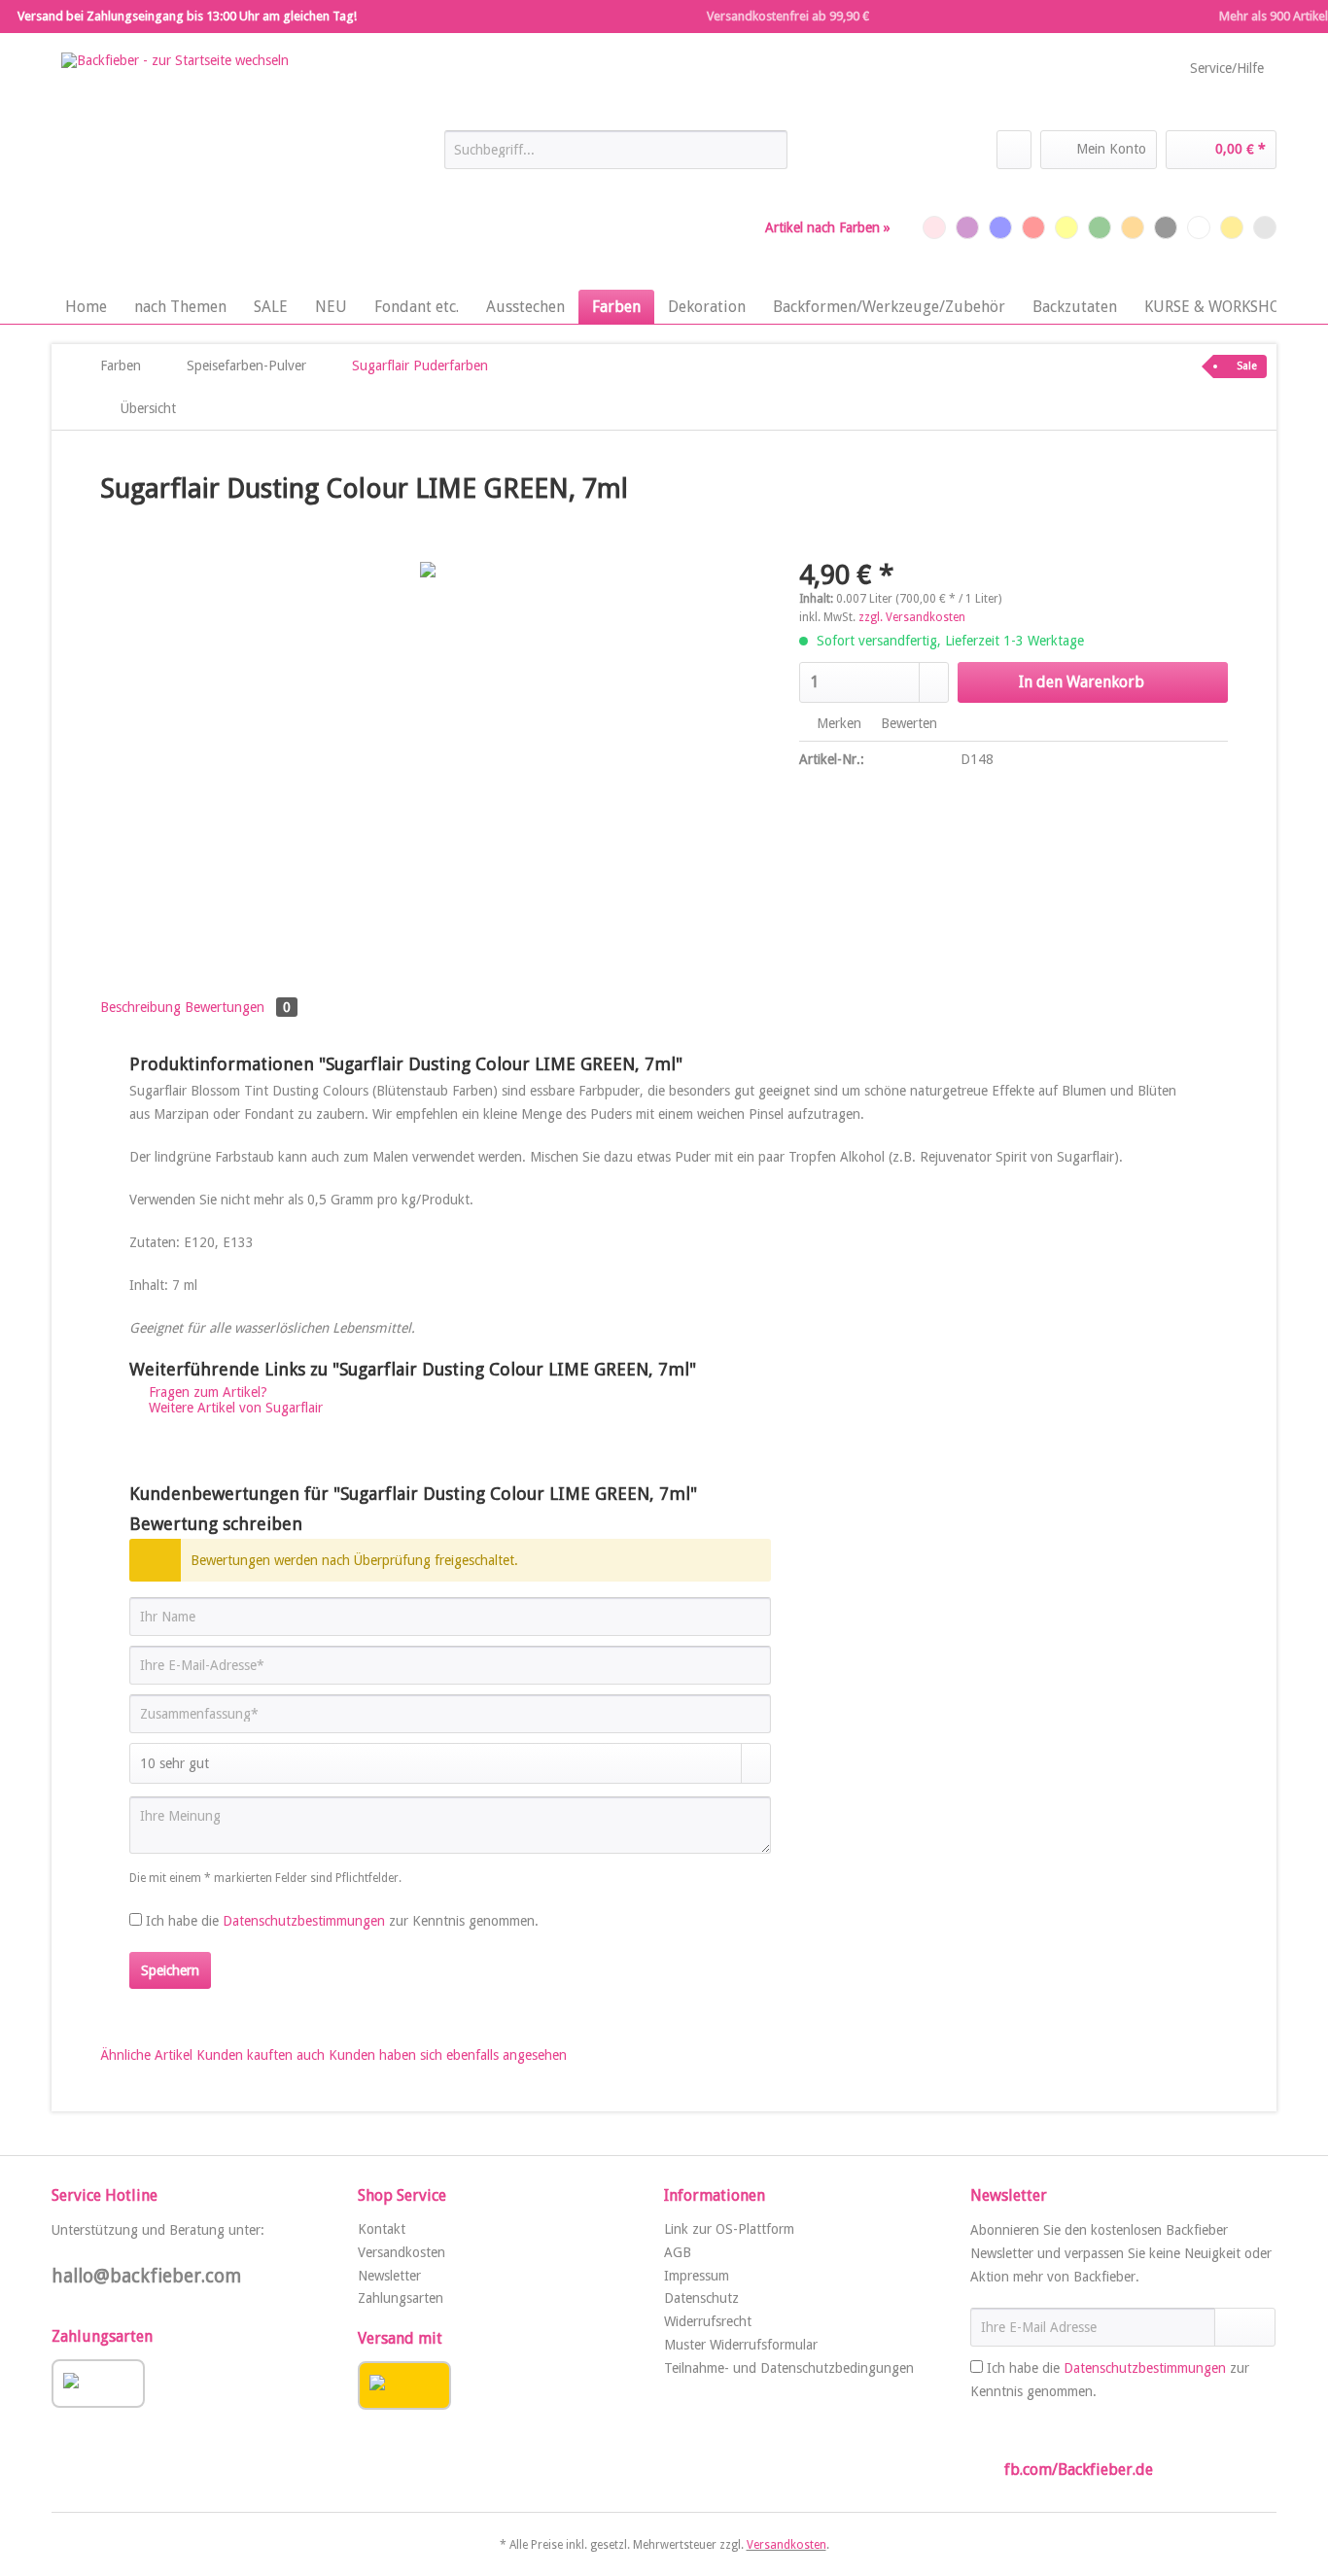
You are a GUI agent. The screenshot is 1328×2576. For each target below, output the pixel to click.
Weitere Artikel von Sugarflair (234, 1408)
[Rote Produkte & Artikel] (1033, 227)
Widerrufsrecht (708, 2321)
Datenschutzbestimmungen (304, 1921)
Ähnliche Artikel (146, 2055)
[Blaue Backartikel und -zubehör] (1000, 227)
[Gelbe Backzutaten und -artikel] (1066, 227)
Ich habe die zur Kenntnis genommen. (342, 1921)
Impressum (697, 2276)
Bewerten (907, 723)
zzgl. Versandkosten (912, 617)
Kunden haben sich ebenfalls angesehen (448, 2055)
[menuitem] (616, 157)
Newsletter (389, 2276)
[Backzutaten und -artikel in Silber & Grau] (1265, 227)
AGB (678, 2252)
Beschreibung (140, 1007)
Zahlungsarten (401, 2298)
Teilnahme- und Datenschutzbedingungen (789, 2368)
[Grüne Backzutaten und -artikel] (1100, 227)
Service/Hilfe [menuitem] (1227, 68)
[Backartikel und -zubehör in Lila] (967, 227)
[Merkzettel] (1014, 150)
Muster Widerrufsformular (741, 2345)
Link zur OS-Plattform (729, 2229)
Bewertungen (238, 1007)
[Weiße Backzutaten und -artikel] (1199, 227)
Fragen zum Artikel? (206, 1392)
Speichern (170, 1970)
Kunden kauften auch (261, 2055)
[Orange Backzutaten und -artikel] (1133, 227)
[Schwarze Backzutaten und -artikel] (1166, 227)
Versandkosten (402, 2252)
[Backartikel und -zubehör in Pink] (934, 227)
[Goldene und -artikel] (1232, 227)
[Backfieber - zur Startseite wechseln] (175, 166)
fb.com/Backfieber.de (1079, 2470)
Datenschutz (701, 2298)
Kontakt (382, 2229)
